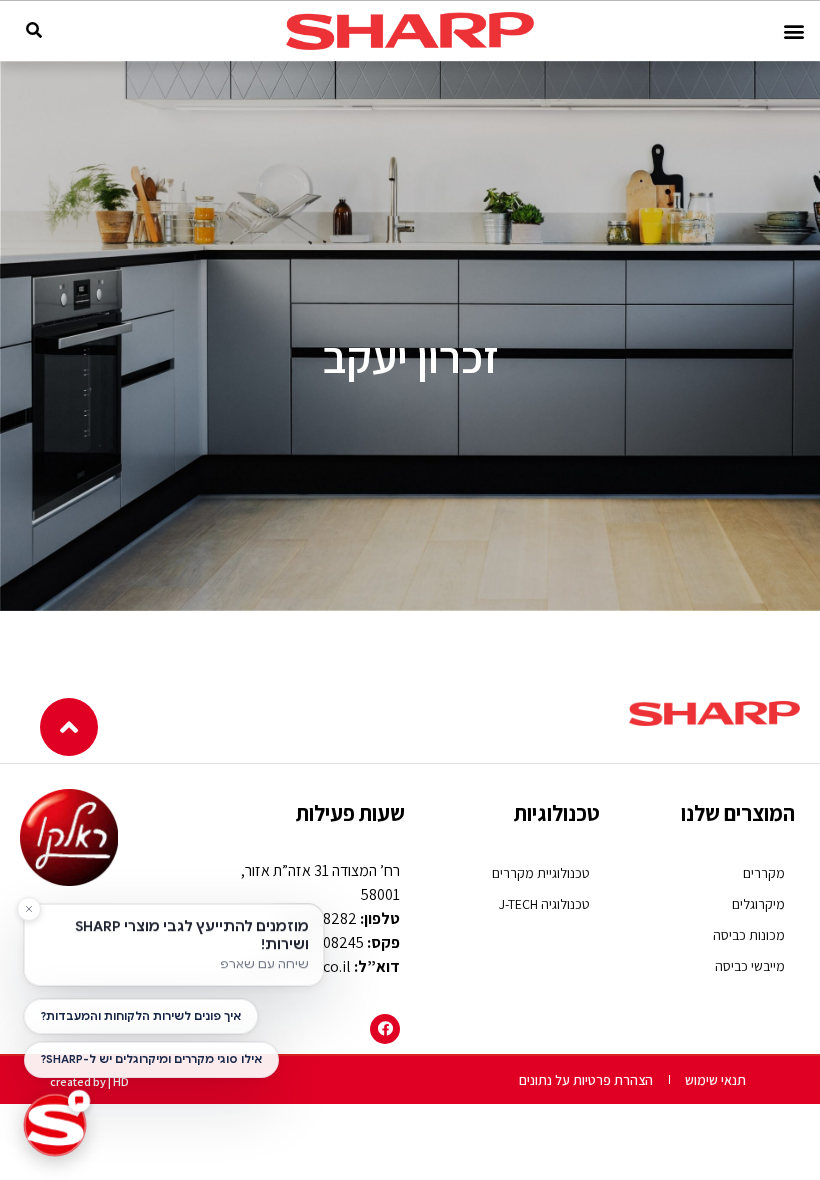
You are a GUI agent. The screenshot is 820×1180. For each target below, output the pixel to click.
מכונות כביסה (749, 935)
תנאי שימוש (715, 1080)
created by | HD (89, 1081)
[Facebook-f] (385, 1029)
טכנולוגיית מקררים (541, 873)
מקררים (764, 873)
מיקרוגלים (758, 904)
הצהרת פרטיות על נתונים (586, 1080)
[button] (793, 31)
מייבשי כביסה (750, 966)
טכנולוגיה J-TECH (544, 904)
